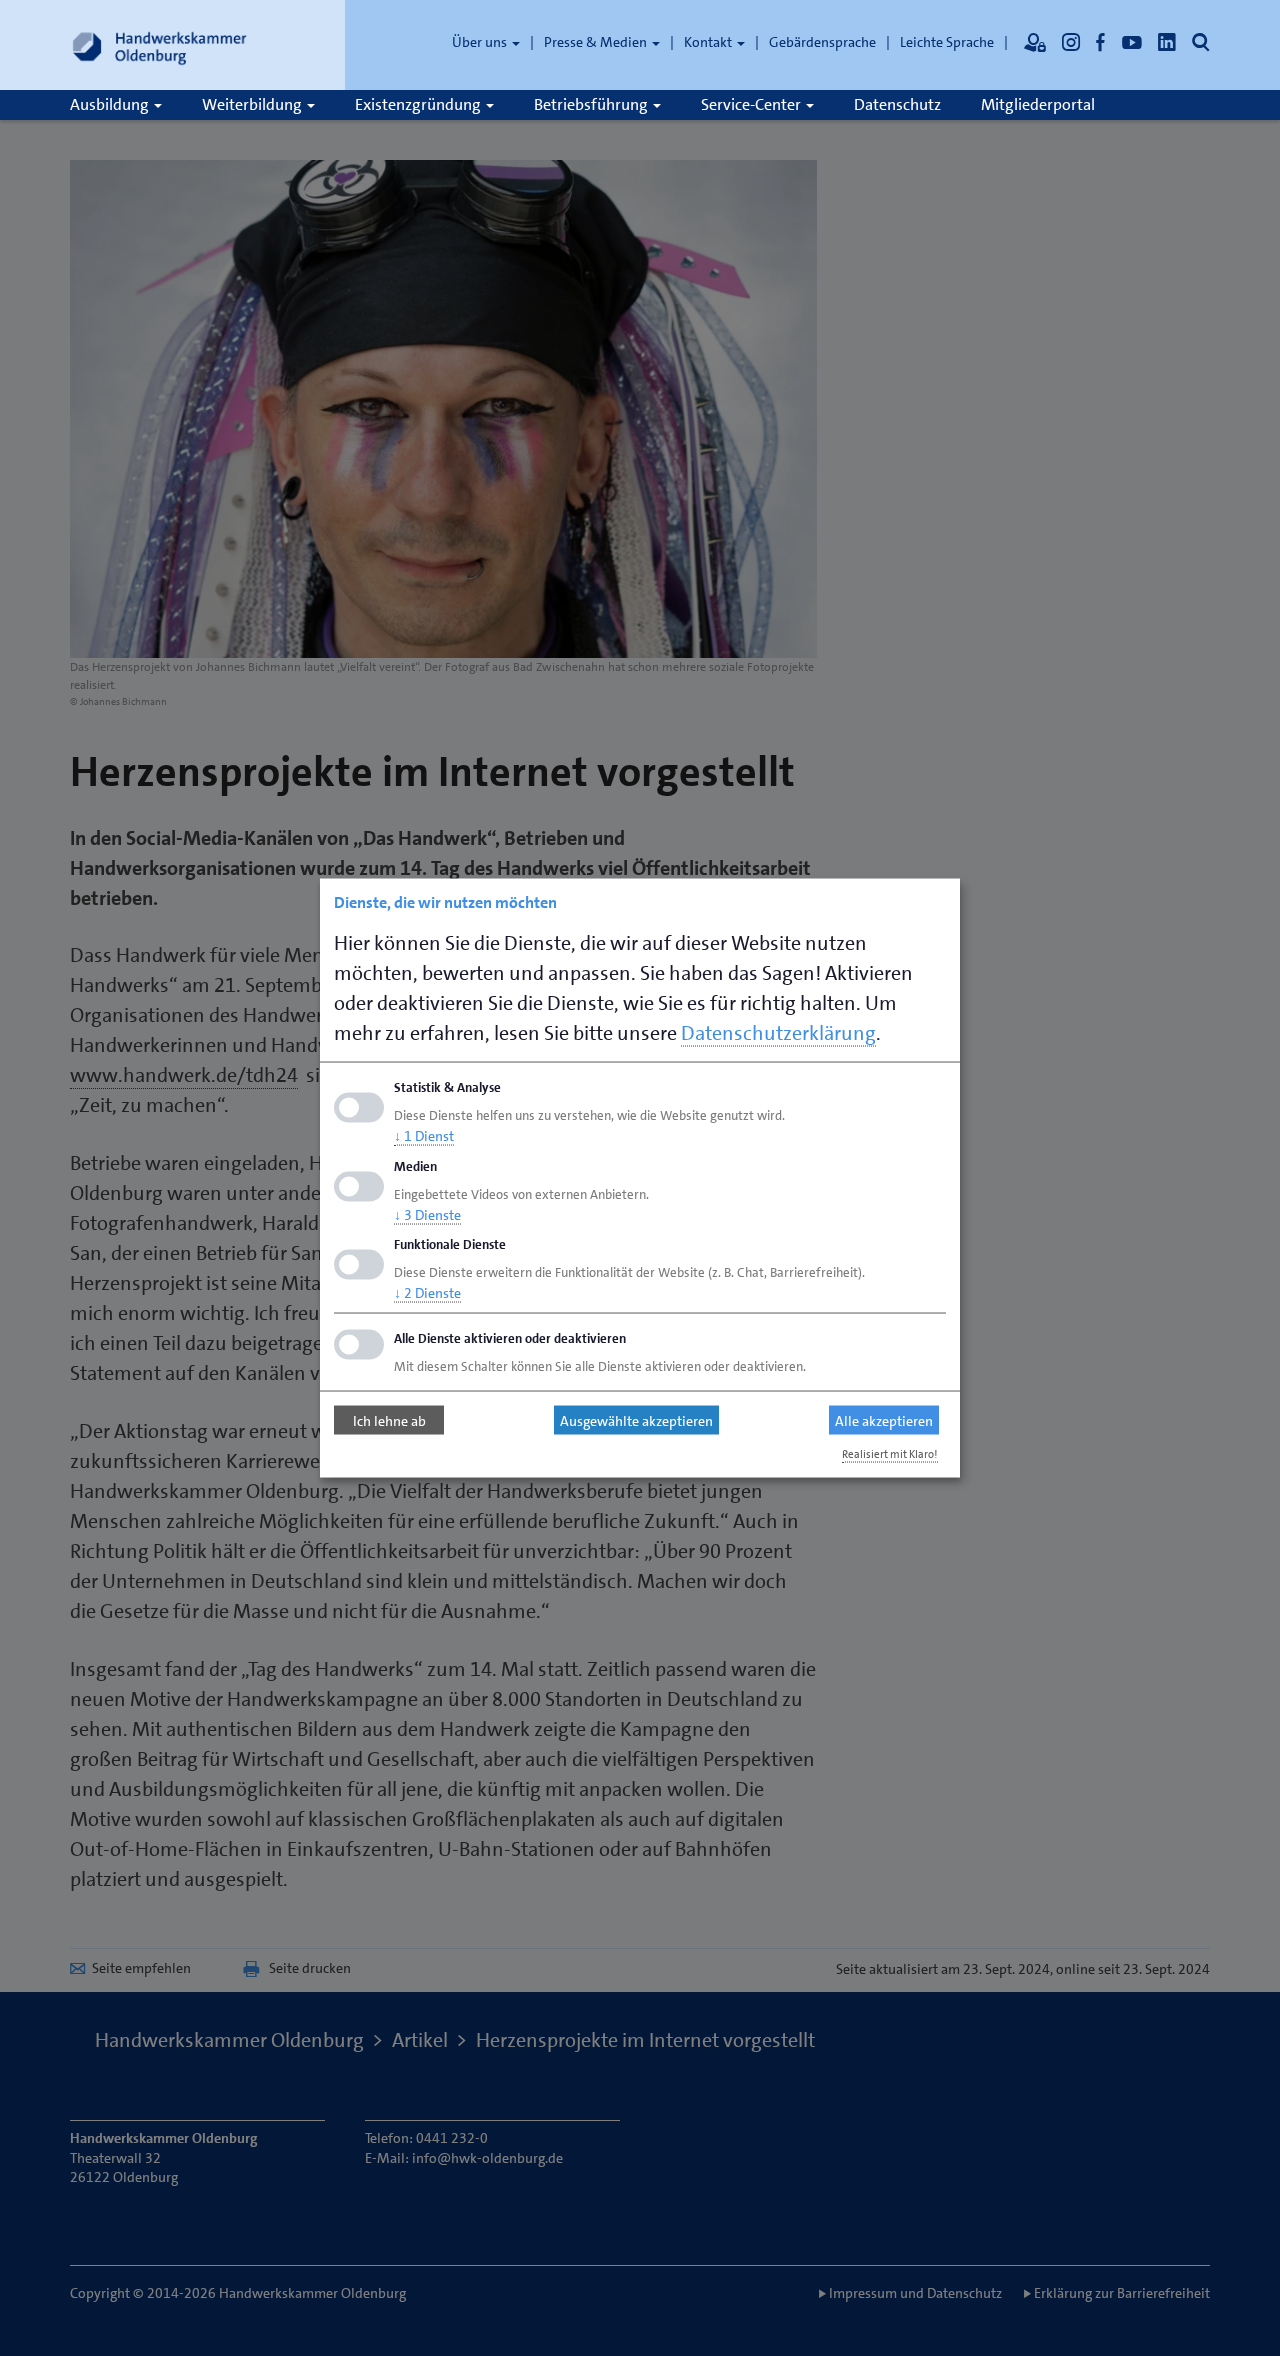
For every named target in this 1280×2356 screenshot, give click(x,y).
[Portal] (1035, 42)
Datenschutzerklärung (778, 1033)
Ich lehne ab (389, 1420)
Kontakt (709, 42)
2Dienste (427, 1293)
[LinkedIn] (1167, 42)
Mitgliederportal (1038, 104)
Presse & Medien (597, 42)
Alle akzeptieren (884, 1420)
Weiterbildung (253, 104)
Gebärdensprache (822, 42)
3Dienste (427, 1214)
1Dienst (424, 1135)
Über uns (481, 42)
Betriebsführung (592, 104)
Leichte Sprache (947, 42)
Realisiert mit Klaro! (890, 1454)
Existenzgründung (419, 104)
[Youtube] (1132, 42)
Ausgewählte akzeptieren (636, 1420)
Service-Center (752, 104)
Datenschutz (897, 104)
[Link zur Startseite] (160, 45)
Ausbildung (111, 104)
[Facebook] (1101, 42)
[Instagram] (1071, 42)
